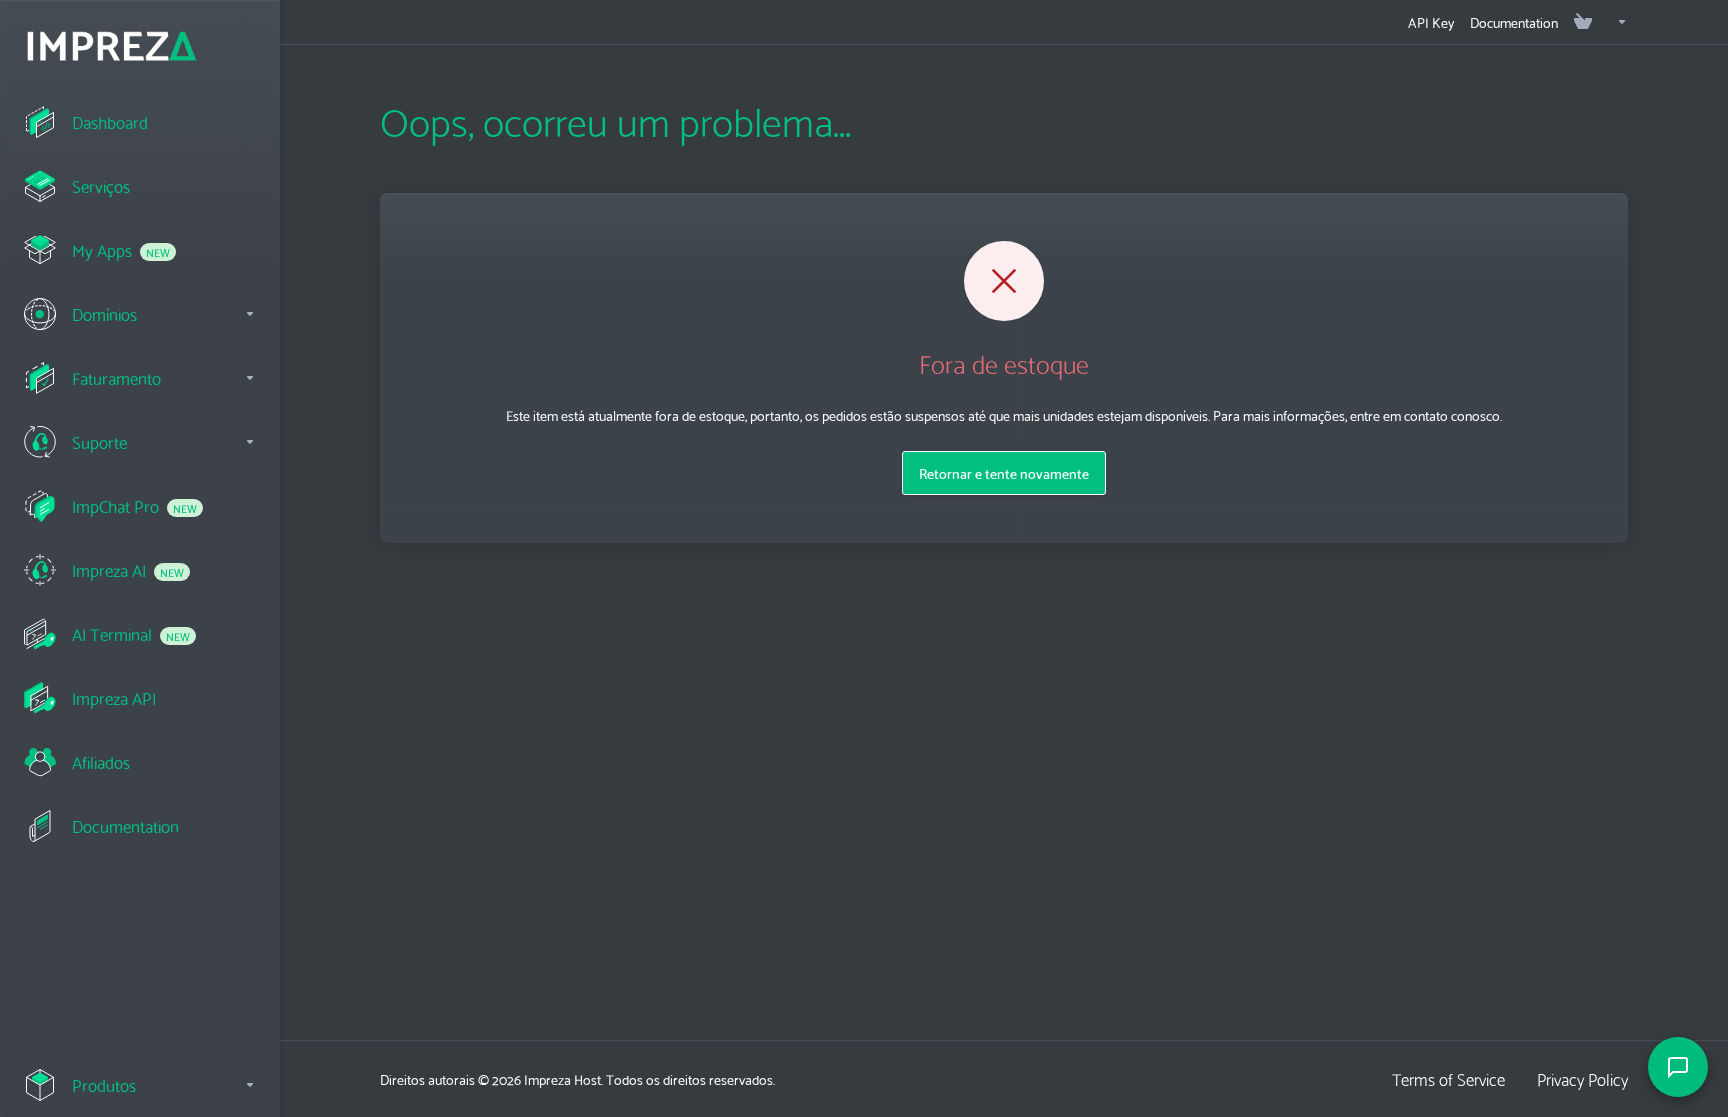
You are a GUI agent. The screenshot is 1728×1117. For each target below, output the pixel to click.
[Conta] (1614, 22)
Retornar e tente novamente (1004, 473)
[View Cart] (1583, 22)
